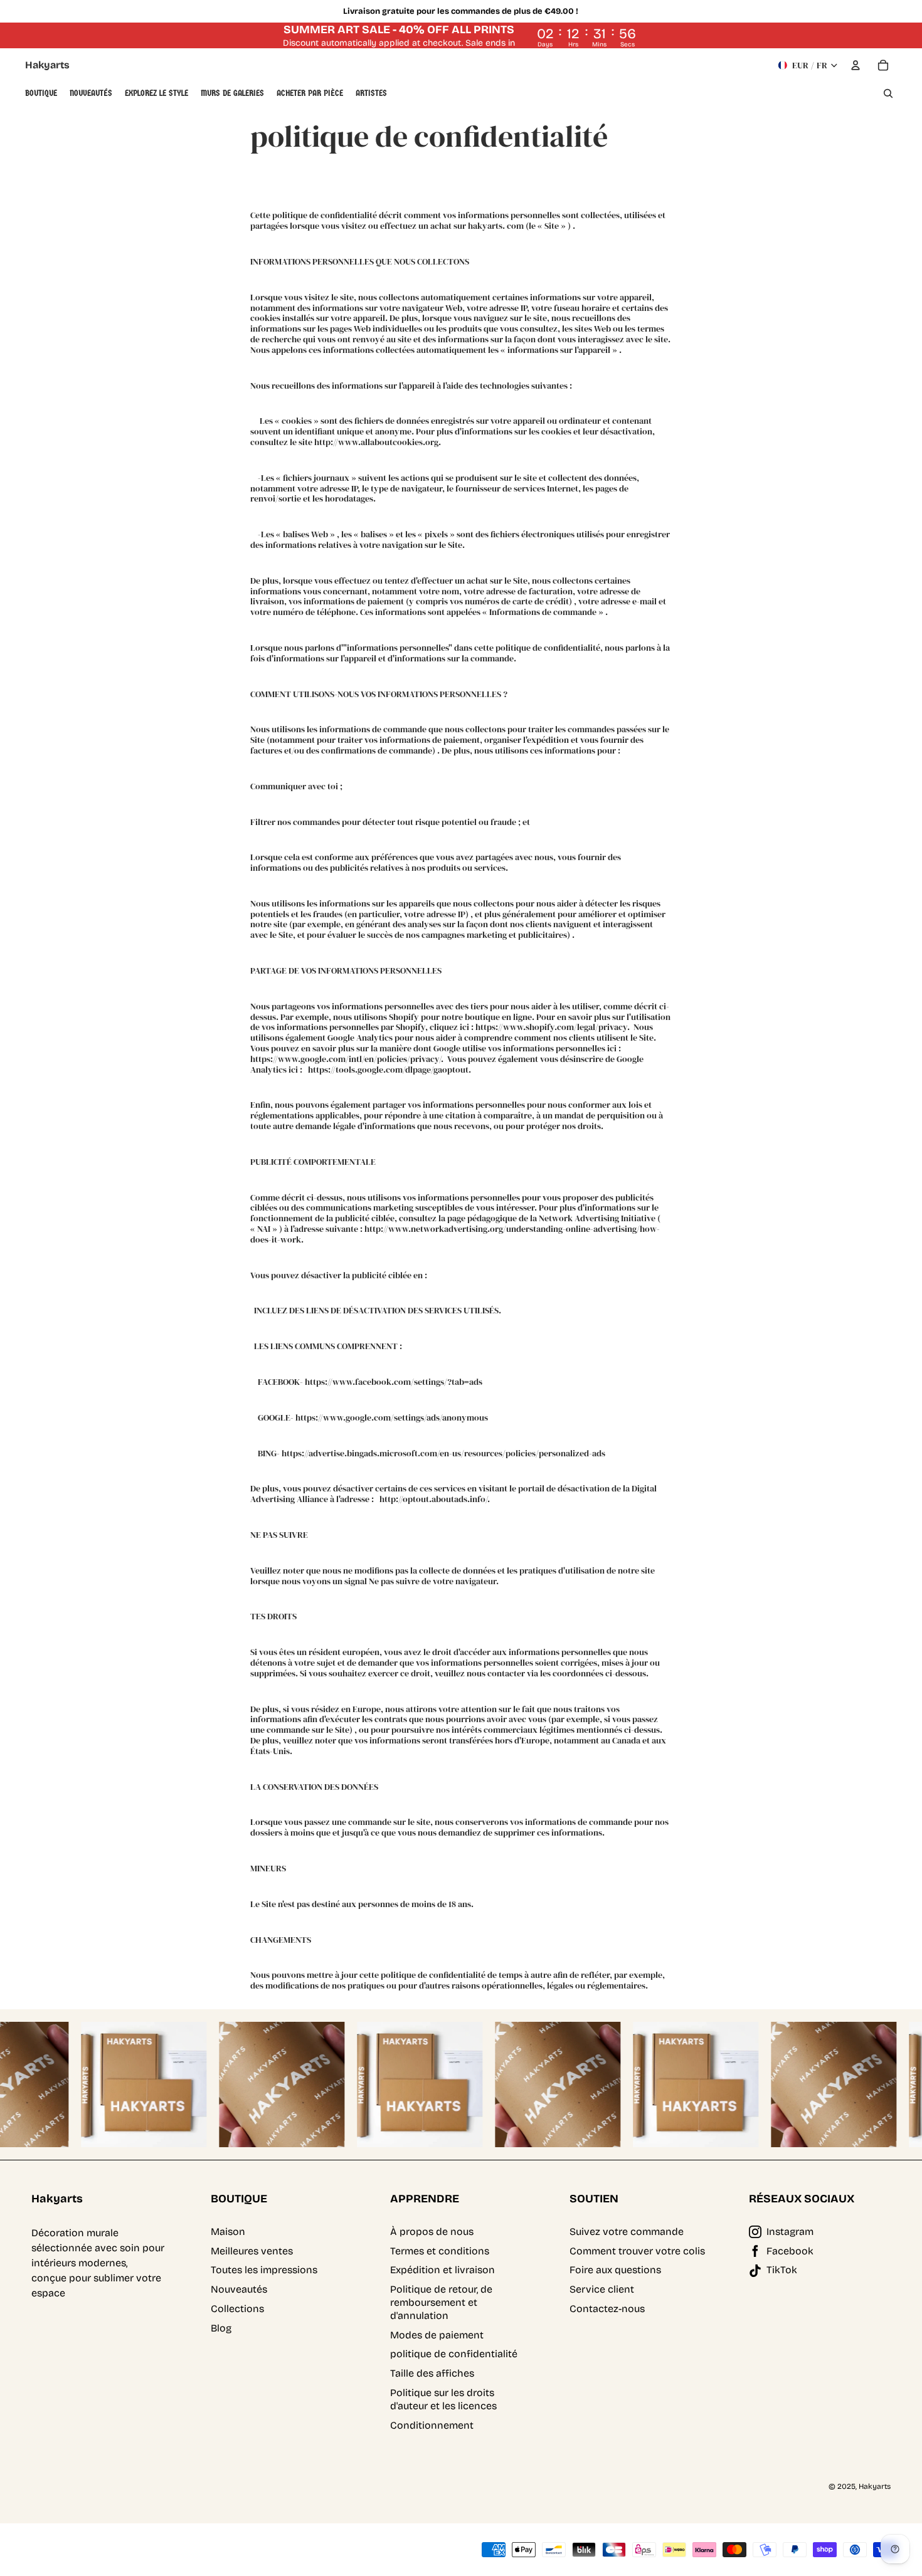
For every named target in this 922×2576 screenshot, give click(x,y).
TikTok (782, 2270)
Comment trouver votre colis (637, 2251)
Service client (602, 2289)
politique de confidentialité (454, 2354)
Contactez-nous (607, 2309)
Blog (221, 2328)
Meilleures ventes (252, 2251)
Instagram (790, 2232)
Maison (228, 2232)
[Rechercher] (888, 93)
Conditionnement (432, 2425)
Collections (237, 2309)
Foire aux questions (615, 2270)
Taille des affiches (432, 2373)
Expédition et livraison (442, 2270)
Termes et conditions (440, 2251)
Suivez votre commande (627, 2232)
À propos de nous (432, 2232)
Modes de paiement (437, 2335)
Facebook (790, 2251)
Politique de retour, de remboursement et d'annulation (441, 2302)
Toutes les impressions (264, 2270)
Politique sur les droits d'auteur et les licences (443, 2399)
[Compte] (856, 65)
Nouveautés (239, 2289)
